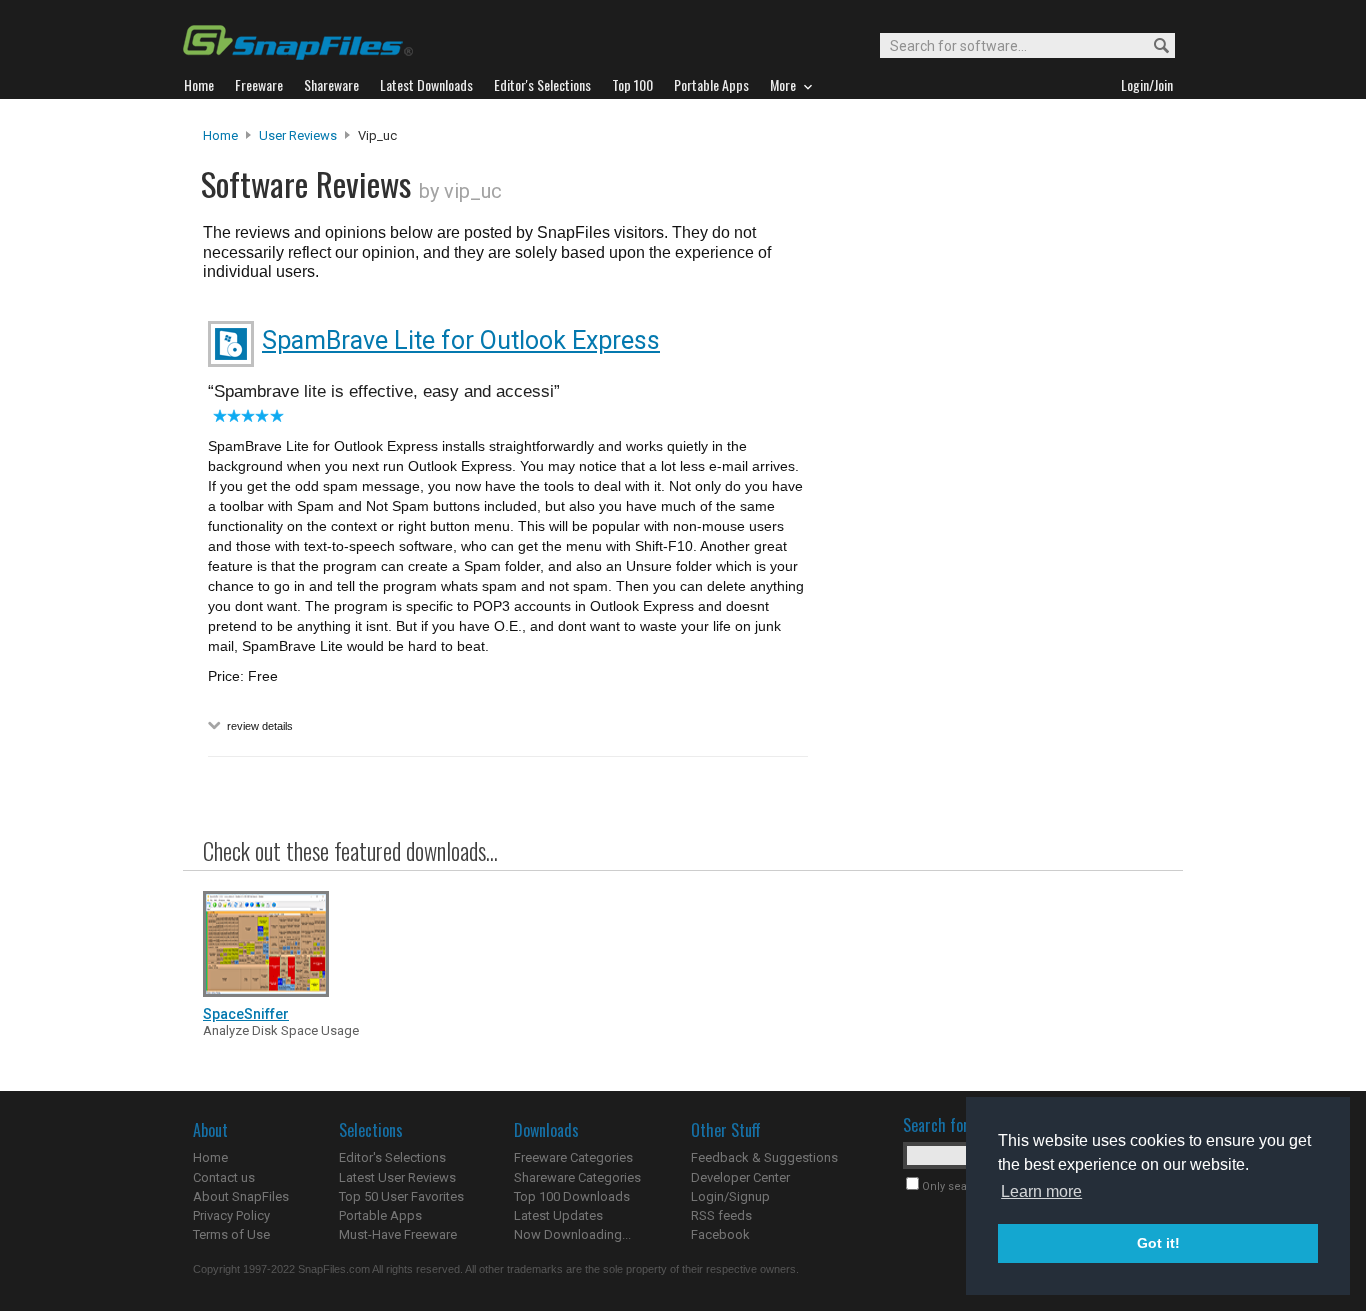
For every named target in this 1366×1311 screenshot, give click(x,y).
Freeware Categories (573, 1157)
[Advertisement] (993, 533)
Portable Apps (380, 1215)
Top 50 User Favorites (401, 1196)
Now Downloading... (572, 1234)
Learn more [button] (1041, 1191)
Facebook (720, 1234)
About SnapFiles (241, 1196)
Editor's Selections (392, 1157)
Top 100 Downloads (572, 1196)
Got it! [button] (1158, 1243)
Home (220, 135)
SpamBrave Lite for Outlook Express (461, 340)
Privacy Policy (231, 1215)
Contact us (224, 1177)
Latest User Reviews (397, 1177)
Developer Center (740, 1177)
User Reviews (298, 135)
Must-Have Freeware (398, 1234)
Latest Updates (558, 1215)
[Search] (1152, 46)
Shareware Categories (577, 1177)
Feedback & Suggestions (764, 1157)
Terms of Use (231, 1234)
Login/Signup (730, 1196)
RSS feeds (721, 1215)
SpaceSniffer (246, 1014)
